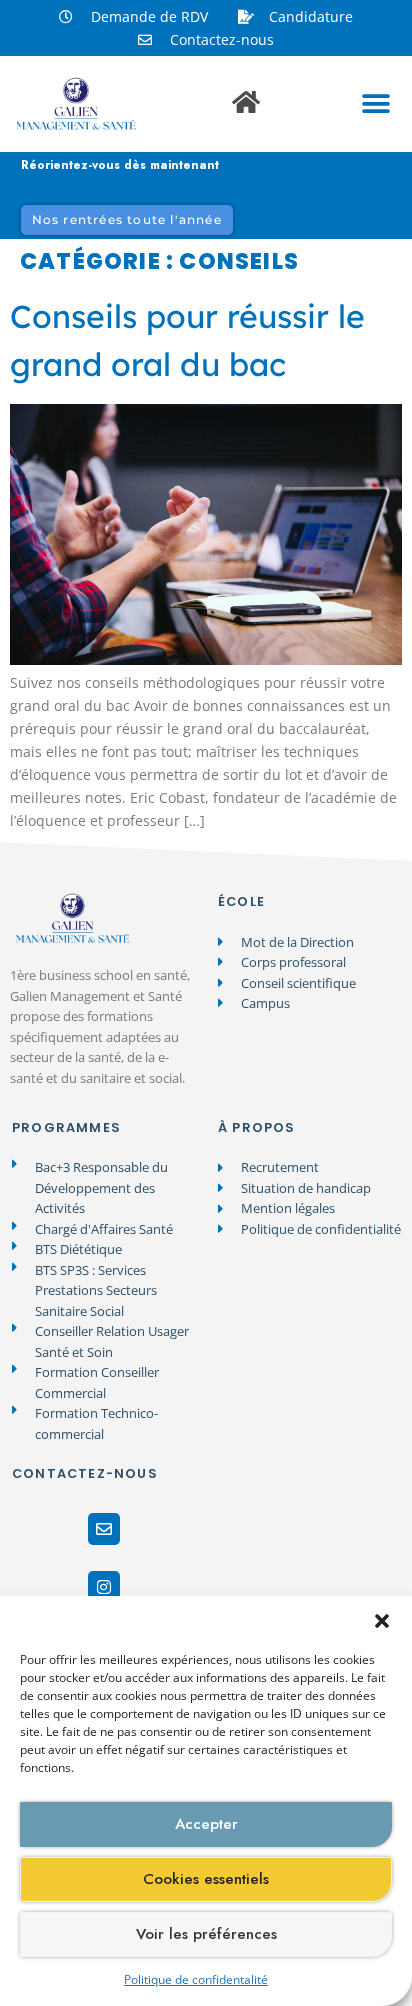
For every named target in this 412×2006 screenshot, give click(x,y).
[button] (382, 1621)
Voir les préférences (206, 1934)
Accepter (206, 1824)
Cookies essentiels (206, 1879)
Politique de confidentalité (196, 1979)
